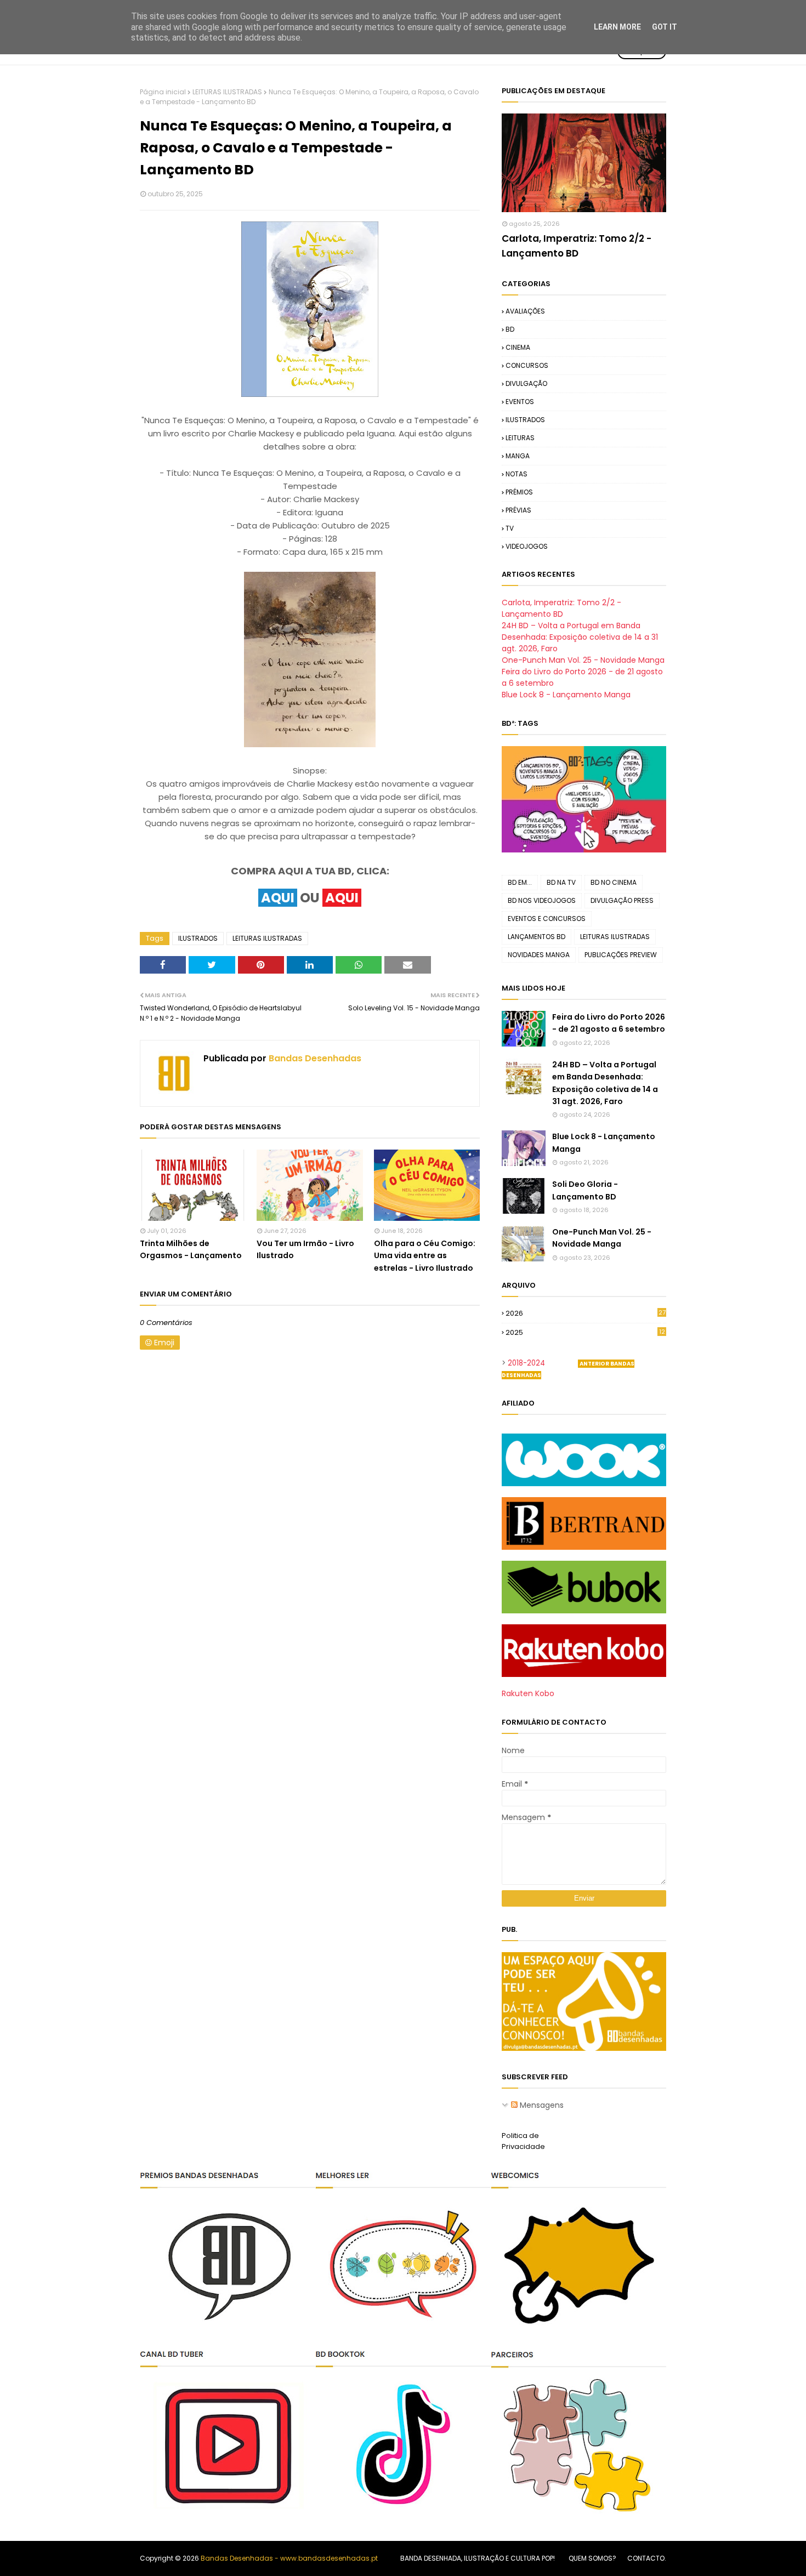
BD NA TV (561, 882)
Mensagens (541, 2105)
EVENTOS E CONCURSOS (547, 919)
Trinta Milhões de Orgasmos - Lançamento (191, 1249)
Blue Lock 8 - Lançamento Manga (566, 695)
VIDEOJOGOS (527, 546)
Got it (665, 27)
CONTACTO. (647, 2558)
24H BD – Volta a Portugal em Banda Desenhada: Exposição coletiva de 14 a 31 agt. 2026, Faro (580, 637)
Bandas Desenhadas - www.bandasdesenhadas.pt (289, 2558)
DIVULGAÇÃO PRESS (622, 900)
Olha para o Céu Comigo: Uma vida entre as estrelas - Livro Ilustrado (425, 1256)
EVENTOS (520, 402)
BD (510, 329)
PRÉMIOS (519, 492)
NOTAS (516, 474)
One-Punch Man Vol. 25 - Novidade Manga (583, 660)
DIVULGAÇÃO (526, 383)
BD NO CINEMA (614, 882)
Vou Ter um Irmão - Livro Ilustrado (305, 1249)
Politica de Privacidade (523, 2141)
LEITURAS (520, 438)
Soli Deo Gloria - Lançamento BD (585, 1190)
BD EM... (520, 882)
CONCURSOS (527, 365)
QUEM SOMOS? (592, 2558)
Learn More (617, 27)
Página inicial (163, 92)
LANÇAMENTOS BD (537, 937)
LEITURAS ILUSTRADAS (227, 92)
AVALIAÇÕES (525, 311)
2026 (586, 1313)
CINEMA (518, 347)
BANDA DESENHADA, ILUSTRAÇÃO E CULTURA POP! (478, 2558)
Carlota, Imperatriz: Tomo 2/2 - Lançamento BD (577, 246)
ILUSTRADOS (198, 938)
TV (510, 528)
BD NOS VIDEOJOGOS (542, 900)
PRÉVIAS (518, 510)
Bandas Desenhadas (314, 1058)
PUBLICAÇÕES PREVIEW (621, 955)
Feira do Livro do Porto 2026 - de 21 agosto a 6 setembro (609, 1023)
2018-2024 (526, 1363)
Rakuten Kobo (528, 1693)
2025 (585, 1333)
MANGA (518, 456)
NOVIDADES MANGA (539, 955)
